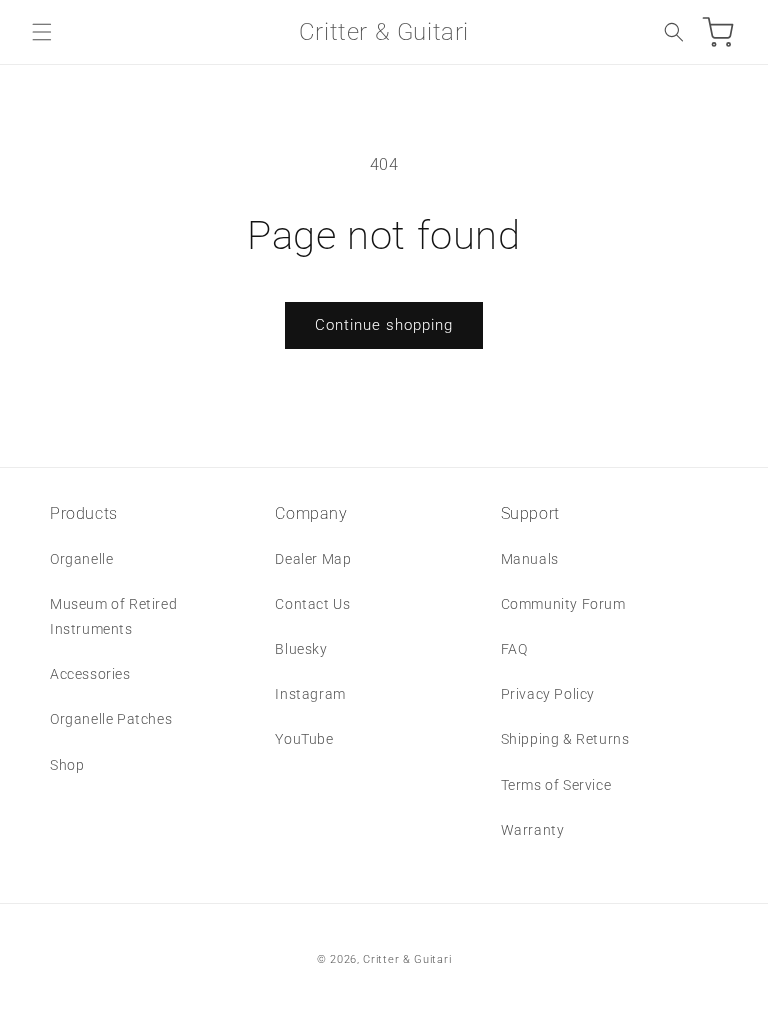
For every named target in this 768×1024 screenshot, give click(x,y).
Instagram (310, 694)
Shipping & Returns (565, 739)
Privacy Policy (548, 694)
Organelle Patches (111, 719)
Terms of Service (556, 785)
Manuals (530, 559)
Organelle (81, 559)
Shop (67, 765)
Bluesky (301, 649)
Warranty (533, 830)
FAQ (514, 649)
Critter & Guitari (407, 959)
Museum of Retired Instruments (113, 616)
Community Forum (563, 604)
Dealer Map (313, 559)
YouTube (304, 739)
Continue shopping (384, 325)
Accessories (90, 674)
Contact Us (312, 604)
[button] (42, 32)
